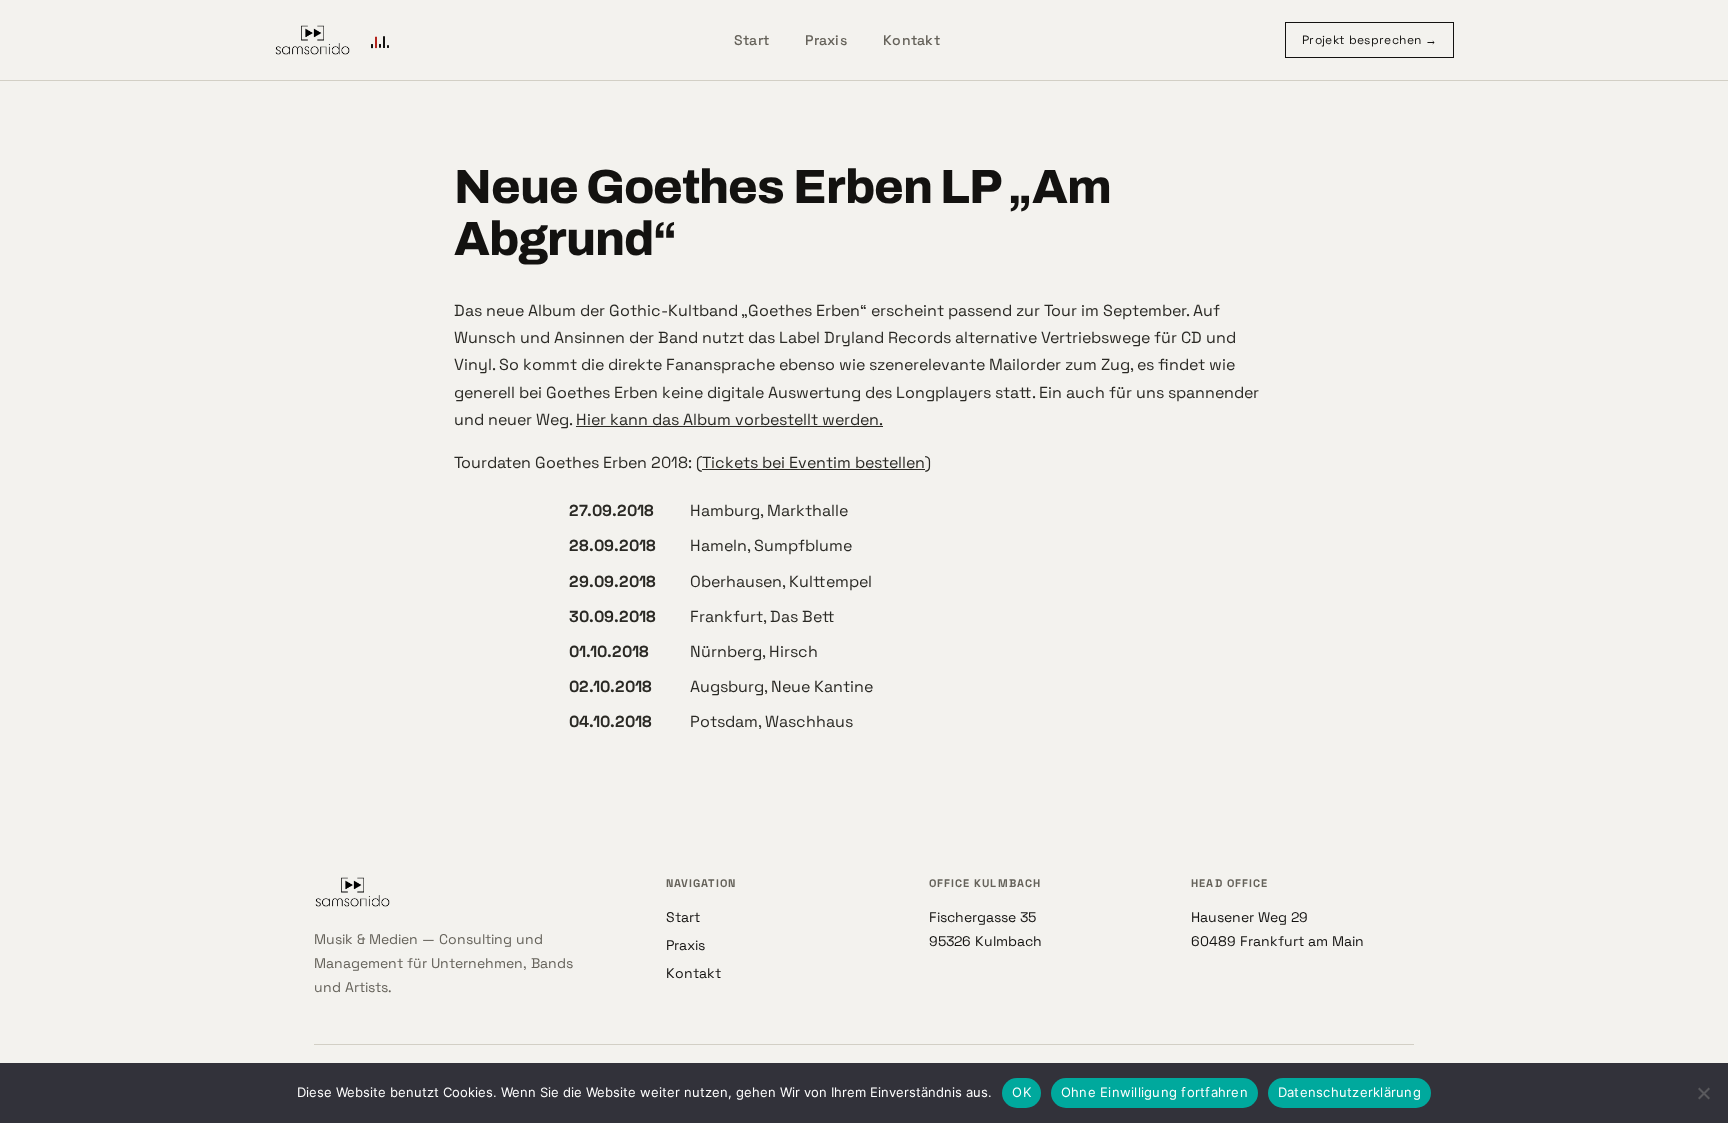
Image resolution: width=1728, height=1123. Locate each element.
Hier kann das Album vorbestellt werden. (729, 419)
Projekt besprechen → (1369, 40)
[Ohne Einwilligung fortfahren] (1703, 1093)
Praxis (826, 40)
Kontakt (911, 40)
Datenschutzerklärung (1349, 1092)
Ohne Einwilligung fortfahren (1154, 1092)
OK (1021, 1092)
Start (751, 40)
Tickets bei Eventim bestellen (813, 462)
